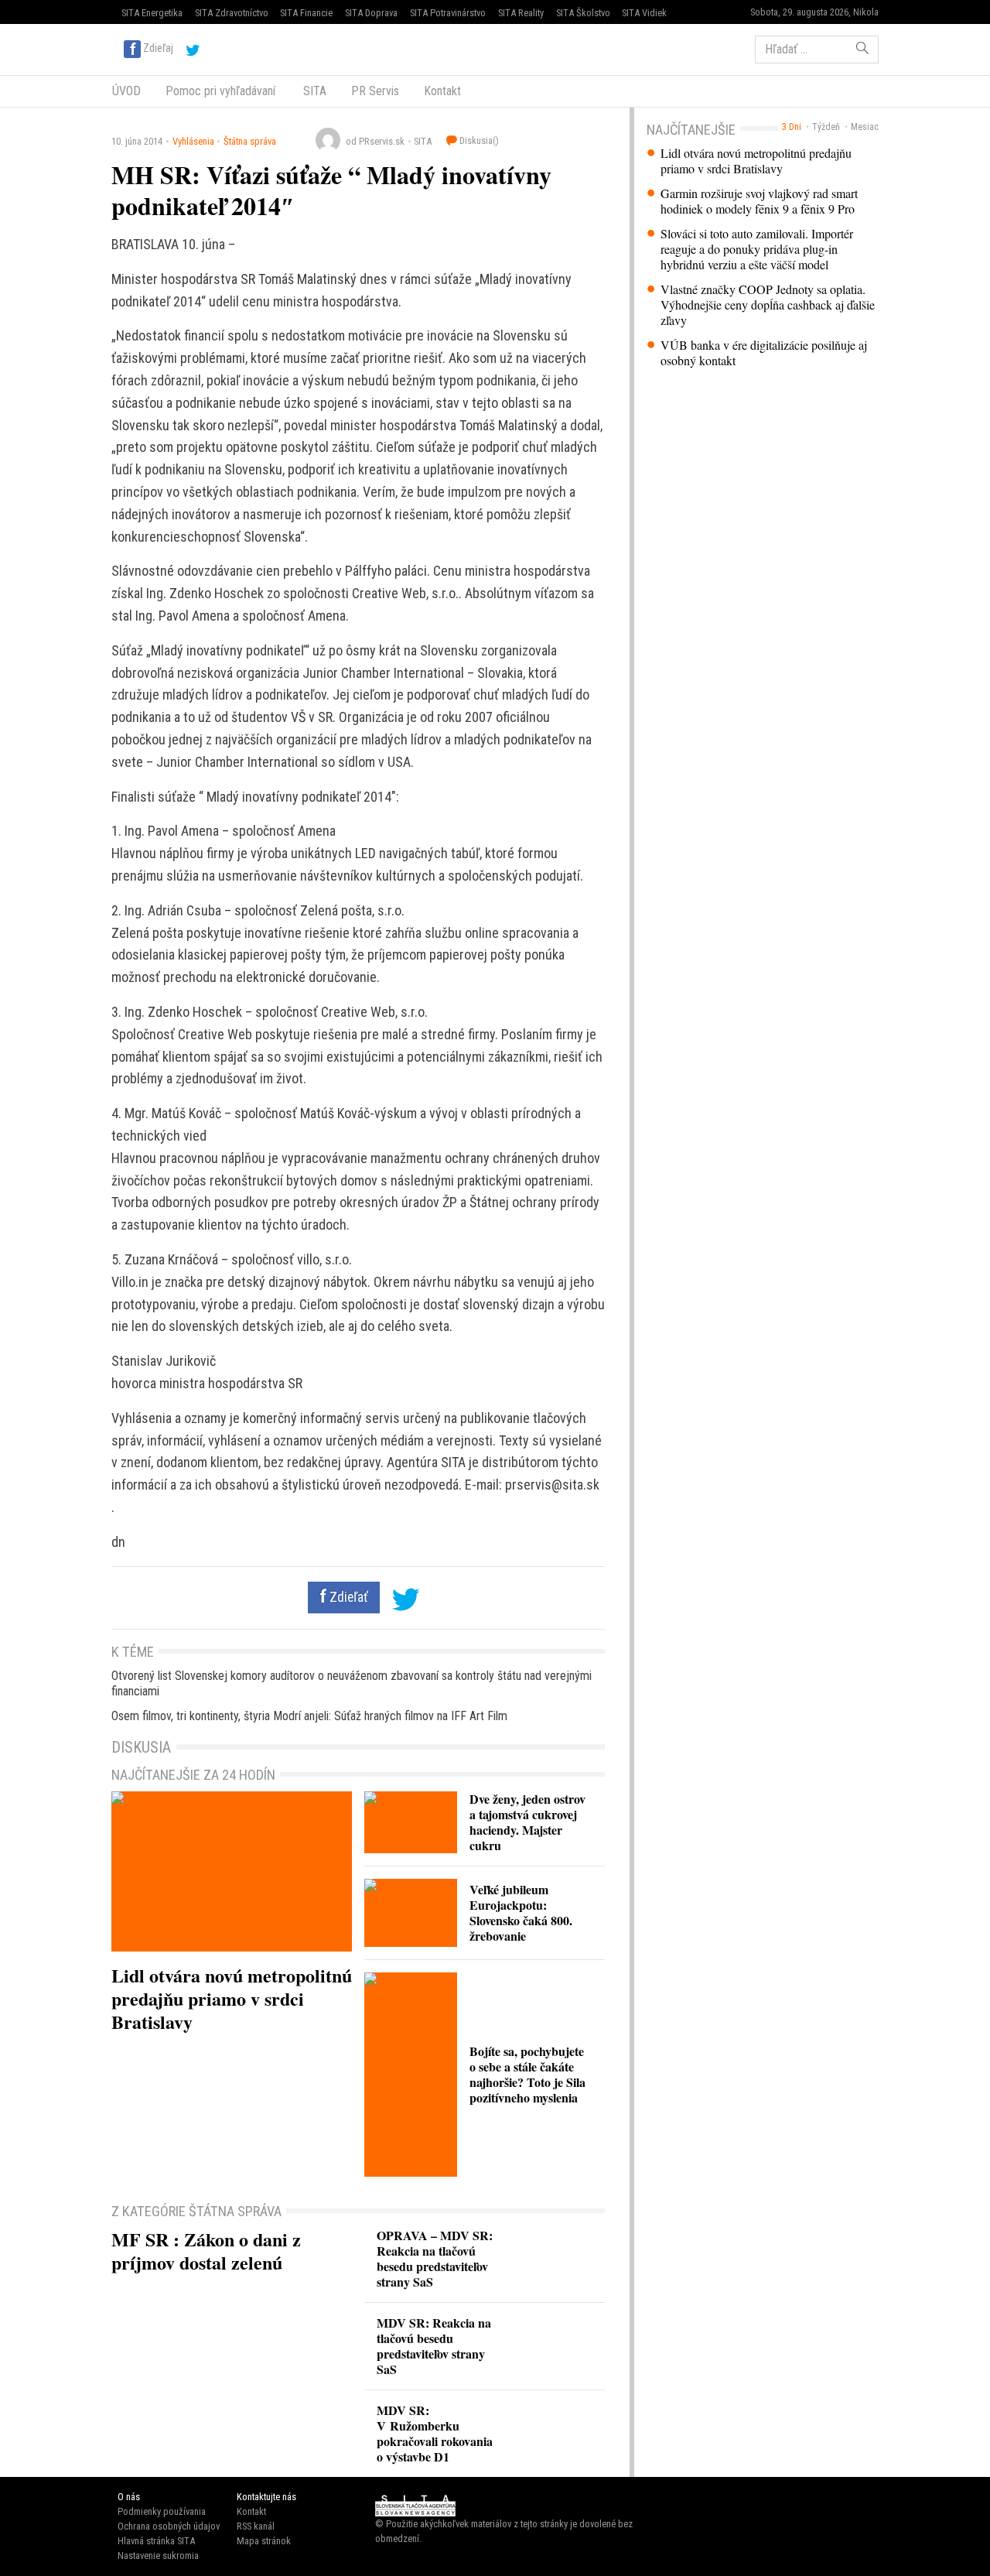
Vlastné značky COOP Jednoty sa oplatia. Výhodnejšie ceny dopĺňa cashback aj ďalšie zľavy (768, 305)
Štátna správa (250, 141)
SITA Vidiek (644, 13)
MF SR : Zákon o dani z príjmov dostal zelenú (206, 2251)
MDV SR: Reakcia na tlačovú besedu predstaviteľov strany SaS (434, 2346)
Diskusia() (478, 140)
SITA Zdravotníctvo (232, 13)
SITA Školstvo (583, 13)
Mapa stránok (264, 2541)
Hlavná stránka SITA (156, 2541)
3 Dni (792, 127)
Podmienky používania (162, 2511)
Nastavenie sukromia (158, 2555)
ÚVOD (126, 91)
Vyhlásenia (193, 141)
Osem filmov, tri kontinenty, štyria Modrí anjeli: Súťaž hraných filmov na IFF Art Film (309, 1716)
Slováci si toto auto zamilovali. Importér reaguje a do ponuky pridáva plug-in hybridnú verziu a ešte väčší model (757, 249)
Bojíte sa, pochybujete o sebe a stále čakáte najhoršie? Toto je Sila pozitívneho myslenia (527, 2074)
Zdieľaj (158, 48)
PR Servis (375, 91)
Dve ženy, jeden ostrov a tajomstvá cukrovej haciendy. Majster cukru (527, 1822)
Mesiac (865, 127)
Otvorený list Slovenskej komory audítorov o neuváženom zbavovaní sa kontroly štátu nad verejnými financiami (352, 1683)
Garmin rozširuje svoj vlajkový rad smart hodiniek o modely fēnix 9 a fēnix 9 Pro (759, 201)
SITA (313, 91)
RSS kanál (256, 2526)
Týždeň (826, 127)
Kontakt (442, 91)
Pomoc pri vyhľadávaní (220, 91)
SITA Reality (521, 13)
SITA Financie (306, 13)
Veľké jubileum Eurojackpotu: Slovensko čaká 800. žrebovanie (521, 1912)
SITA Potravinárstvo (448, 13)
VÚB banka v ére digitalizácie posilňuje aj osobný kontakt (764, 353)
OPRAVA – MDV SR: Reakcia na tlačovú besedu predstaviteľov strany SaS (435, 2258)
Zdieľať (347, 1597)
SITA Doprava (371, 13)
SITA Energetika (152, 13)
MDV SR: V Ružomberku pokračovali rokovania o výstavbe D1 (435, 2433)
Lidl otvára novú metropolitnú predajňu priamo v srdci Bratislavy (756, 161)
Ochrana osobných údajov (169, 2526)
